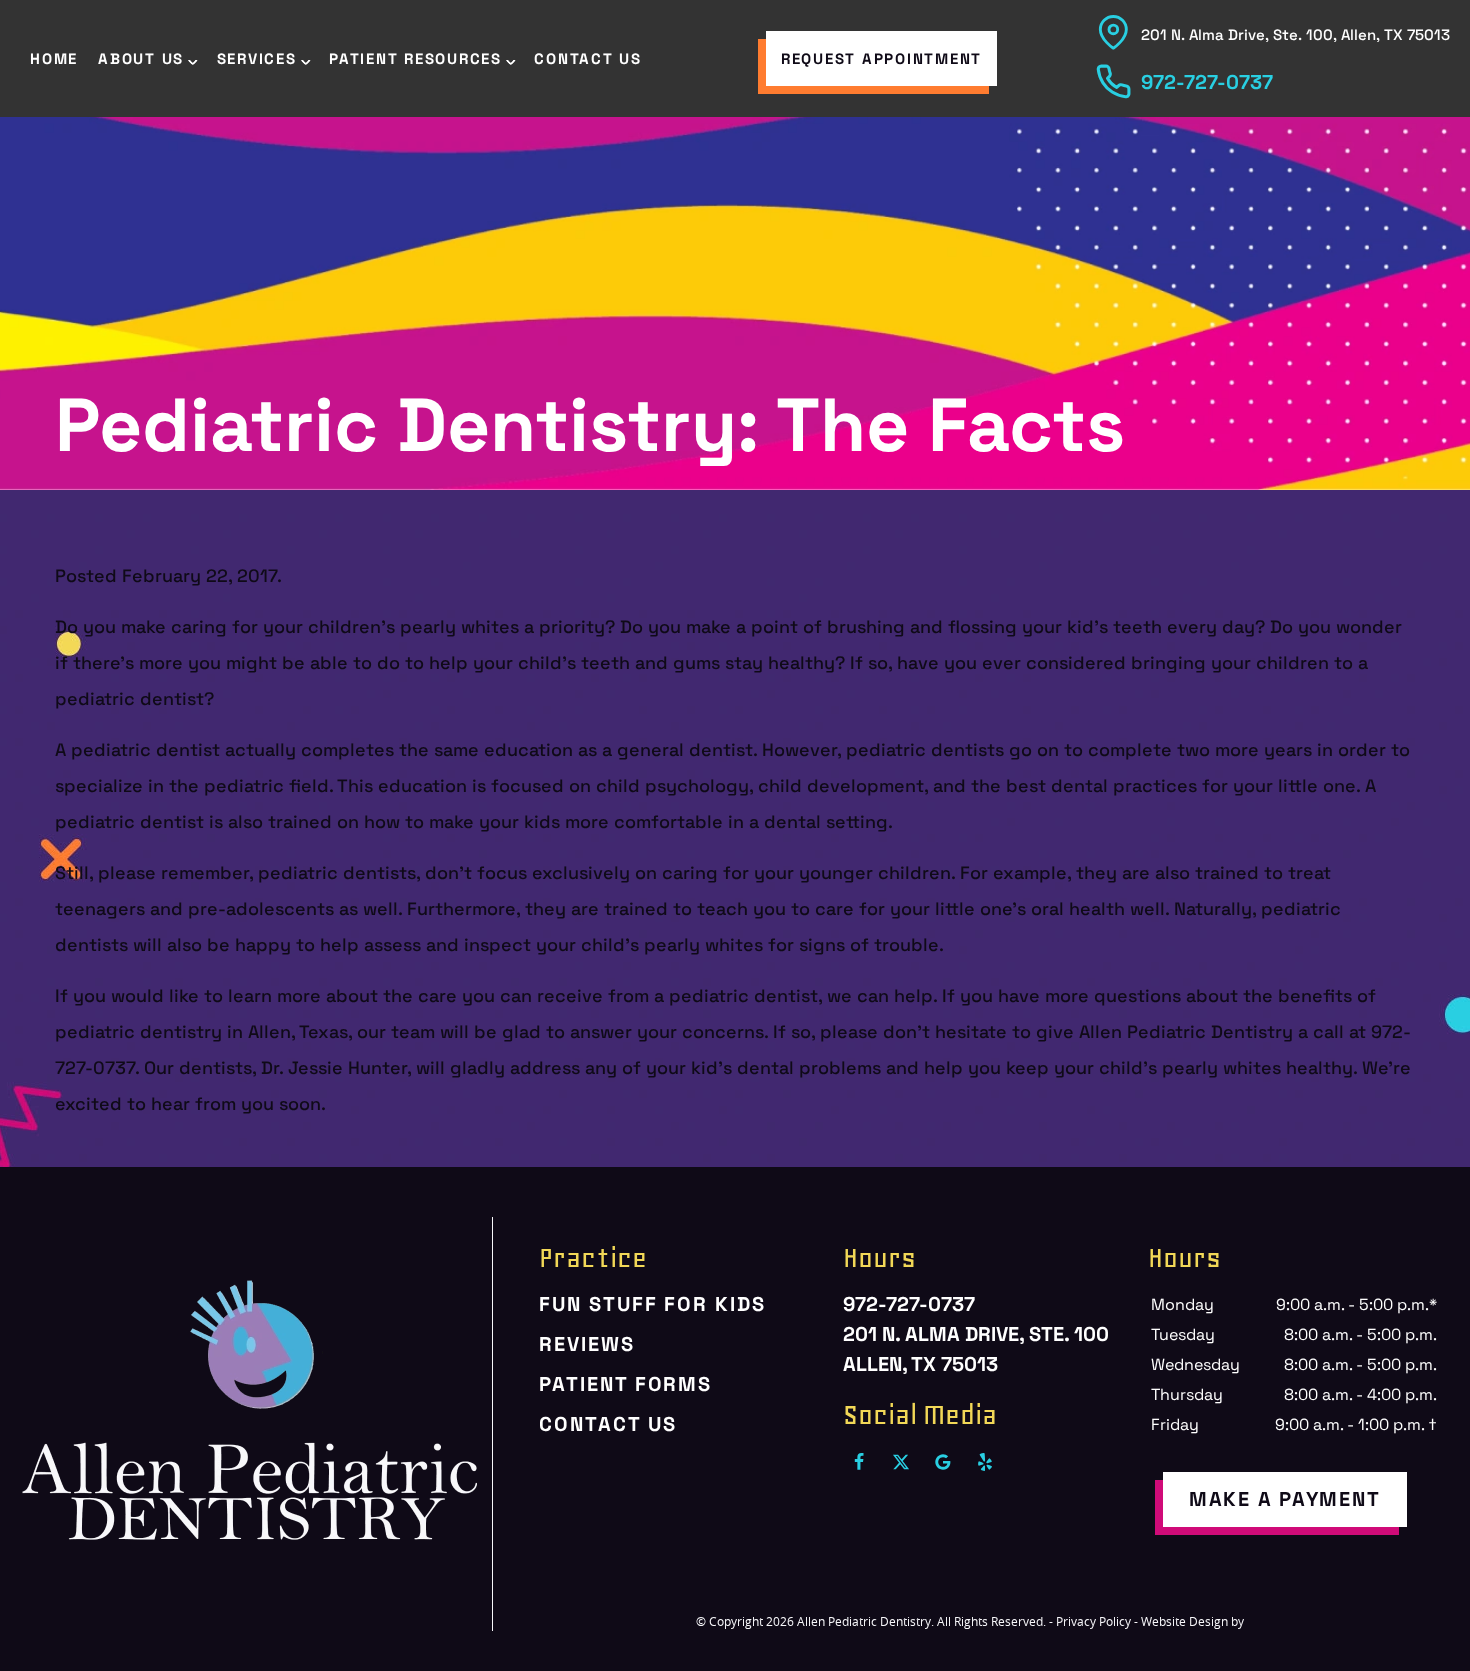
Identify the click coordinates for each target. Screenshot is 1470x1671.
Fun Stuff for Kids (652, 1304)
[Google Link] (943, 1462)
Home (54, 58)
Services (257, 58)
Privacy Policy (1093, 1621)
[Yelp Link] (985, 1462)
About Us (141, 58)
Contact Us (588, 58)
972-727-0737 (1207, 82)
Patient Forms (625, 1384)
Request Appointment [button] (881, 58)
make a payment (1285, 1499)
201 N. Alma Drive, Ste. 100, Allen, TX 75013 (1295, 34)
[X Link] (901, 1462)
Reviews (586, 1344)
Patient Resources (415, 58)
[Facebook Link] (859, 1462)
